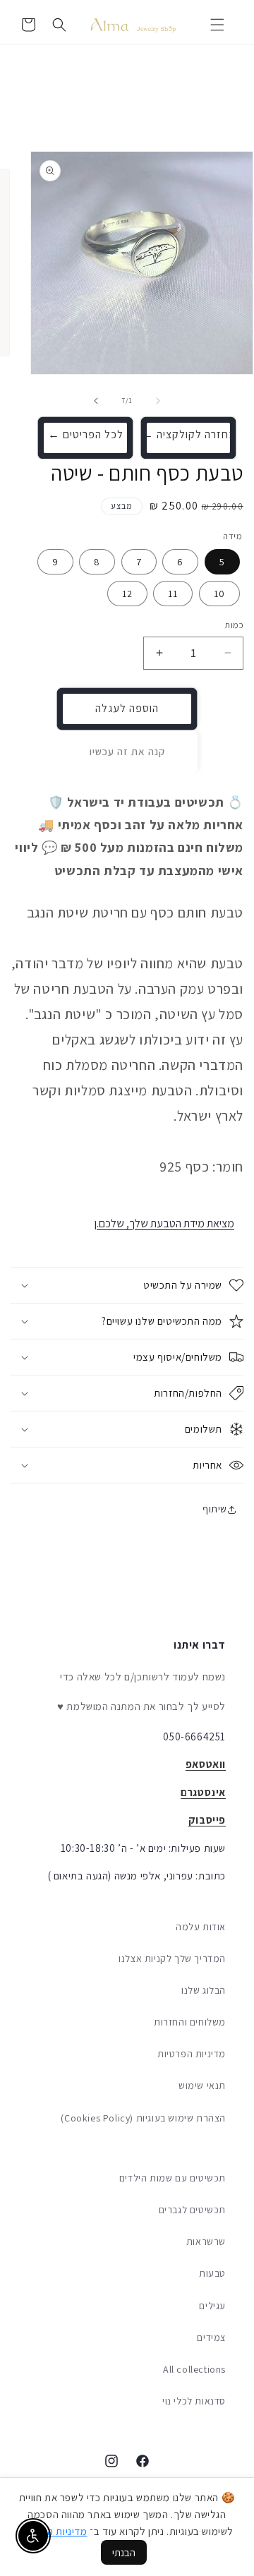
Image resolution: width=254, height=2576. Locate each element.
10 (219, 594)
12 (127, 594)
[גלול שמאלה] (158, 401)
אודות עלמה (201, 1927)
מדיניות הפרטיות (192, 2054)
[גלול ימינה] (96, 401)
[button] (217, 25)
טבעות (212, 2273)
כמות (234, 625)
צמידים (211, 2337)
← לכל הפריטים (86, 434)
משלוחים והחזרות (190, 2022)
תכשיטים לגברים (192, 2210)
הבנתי (124, 2552)
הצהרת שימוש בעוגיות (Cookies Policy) (143, 2118)
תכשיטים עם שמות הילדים (173, 2178)
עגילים (212, 2306)
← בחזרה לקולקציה (189, 434)
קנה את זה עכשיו (127, 751)
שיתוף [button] (215, 1509)
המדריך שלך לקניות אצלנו (172, 1958)
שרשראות (206, 2241)
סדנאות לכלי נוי (194, 2401)
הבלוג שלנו (204, 1990)
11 (173, 594)
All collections (194, 2369)
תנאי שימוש (202, 2086)
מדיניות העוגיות (55, 2531)
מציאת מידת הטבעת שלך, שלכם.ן (164, 1223)
